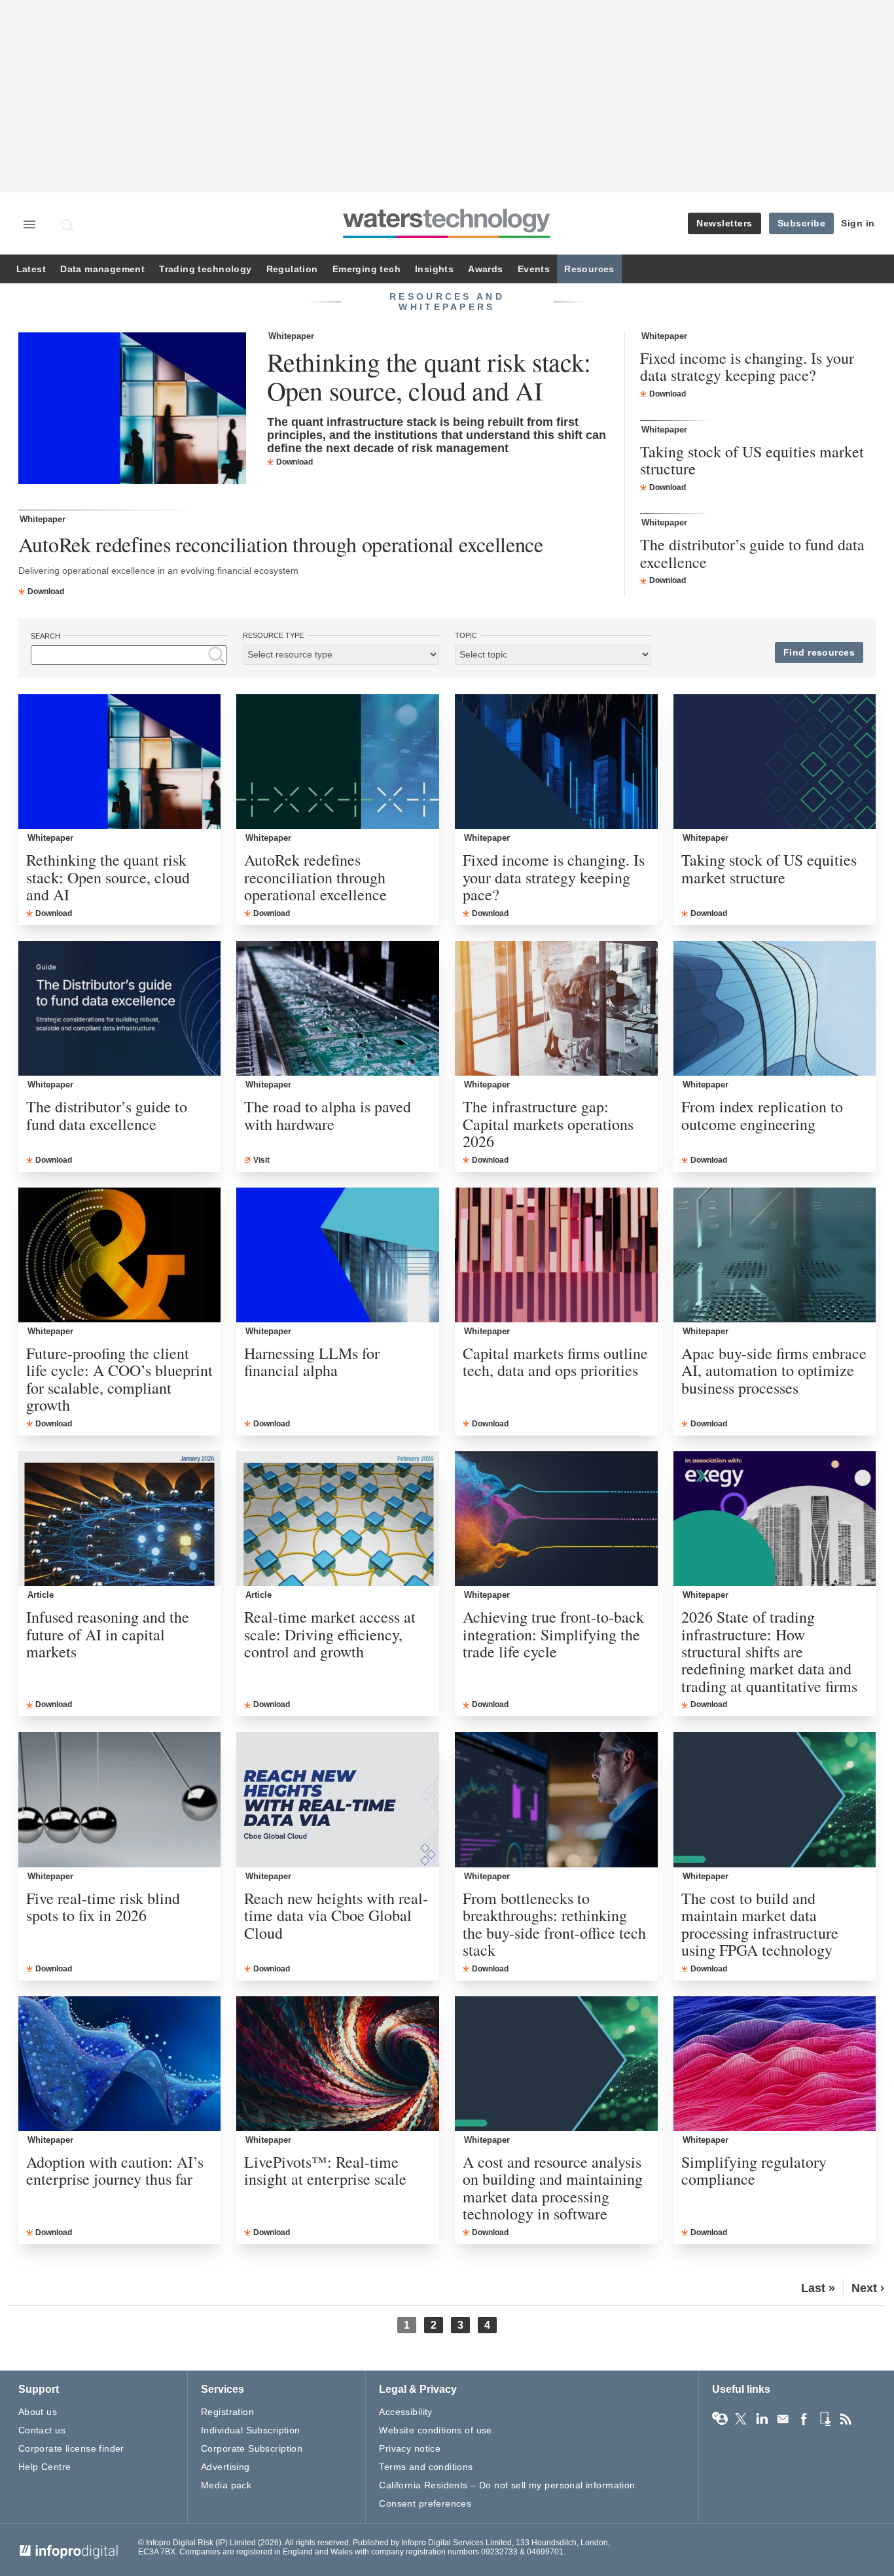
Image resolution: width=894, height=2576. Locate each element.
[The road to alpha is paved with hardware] (338, 1008)
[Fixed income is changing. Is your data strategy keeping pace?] (556, 762)
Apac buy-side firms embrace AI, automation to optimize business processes (774, 1370)
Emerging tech (367, 269)
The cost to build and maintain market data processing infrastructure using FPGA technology (760, 1924)
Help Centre (45, 2467)
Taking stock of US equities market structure (752, 460)
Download (295, 462)
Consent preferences (425, 2503)
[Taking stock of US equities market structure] (775, 762)
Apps (825, 2419)
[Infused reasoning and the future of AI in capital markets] (120, 1519)
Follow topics (720, 2419)
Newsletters (724, 223)
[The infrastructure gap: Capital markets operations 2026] (556, 1008)
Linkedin (762, 2419)
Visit (261, 1160)
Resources (589, 269)
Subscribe (802, 223)
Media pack (226, 2485)
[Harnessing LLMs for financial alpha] (338, 1255)
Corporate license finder (71, 2448)
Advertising (225, 2467)
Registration (227, 2412)
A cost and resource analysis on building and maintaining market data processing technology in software (553, 2188)
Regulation (292, 269)
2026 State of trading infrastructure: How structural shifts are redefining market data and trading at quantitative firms (769, 1651)
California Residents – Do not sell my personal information (507, 2485)
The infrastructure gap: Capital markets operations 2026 (548, 1124)
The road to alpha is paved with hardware (328, 1115)
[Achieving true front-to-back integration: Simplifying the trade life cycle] (556, 1519)
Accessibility (405, 2412)
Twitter (741, 2419)
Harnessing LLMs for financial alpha (312, 1362)
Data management (102, 269)
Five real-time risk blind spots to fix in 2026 (103, 1907)
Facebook (804, 2419)
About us (38, 2412)
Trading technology (205, 269)
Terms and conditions (426, 2467)
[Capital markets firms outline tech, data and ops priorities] (556, 1255)
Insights (434, 269)
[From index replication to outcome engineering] (775, 1008)
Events (534, 269)
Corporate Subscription (252, 2448)
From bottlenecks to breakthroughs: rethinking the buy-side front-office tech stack (554, 1924)
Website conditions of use (436, 2430)
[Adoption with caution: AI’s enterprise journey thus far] (120, 2064)
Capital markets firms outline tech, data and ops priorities (555, 1362)
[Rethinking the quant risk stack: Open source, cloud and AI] (132, 410)
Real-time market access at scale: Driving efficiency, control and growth (330, 1634)
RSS (846, 2419)
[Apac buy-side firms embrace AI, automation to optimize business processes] (775, 1255)
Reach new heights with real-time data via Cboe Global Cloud (336, 1915)
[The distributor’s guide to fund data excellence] (120, 1008)
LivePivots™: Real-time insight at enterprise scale (325, 2171)
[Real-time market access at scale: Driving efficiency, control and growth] (338, 1519)
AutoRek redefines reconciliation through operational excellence (281, 544)
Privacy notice (410, 2448)
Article (41, 1595)
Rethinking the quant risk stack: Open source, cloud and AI (429, 376)
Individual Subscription (251, 2430)
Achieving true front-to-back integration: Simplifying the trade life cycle (553, 1634)
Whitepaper (291, 336)
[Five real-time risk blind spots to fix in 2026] (120, 1799)
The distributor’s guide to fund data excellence (752, 553)
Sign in (858, 223)
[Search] (68, 225)
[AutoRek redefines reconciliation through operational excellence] (338, 762)
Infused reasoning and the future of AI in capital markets (108, 1634)
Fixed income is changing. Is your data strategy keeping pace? (747, 367)
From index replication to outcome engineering (762, 1115)
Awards (485, 269)
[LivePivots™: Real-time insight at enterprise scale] (338, 2064)
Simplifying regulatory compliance (754, 2171)
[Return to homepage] (447, 238)
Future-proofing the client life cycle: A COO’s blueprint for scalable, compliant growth (119, 1379)
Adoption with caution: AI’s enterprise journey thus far (115, 2171)
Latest (31, 269)
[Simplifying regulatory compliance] (775, 2064)
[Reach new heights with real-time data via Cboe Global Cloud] (338, 1799)
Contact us (42, 2430)
